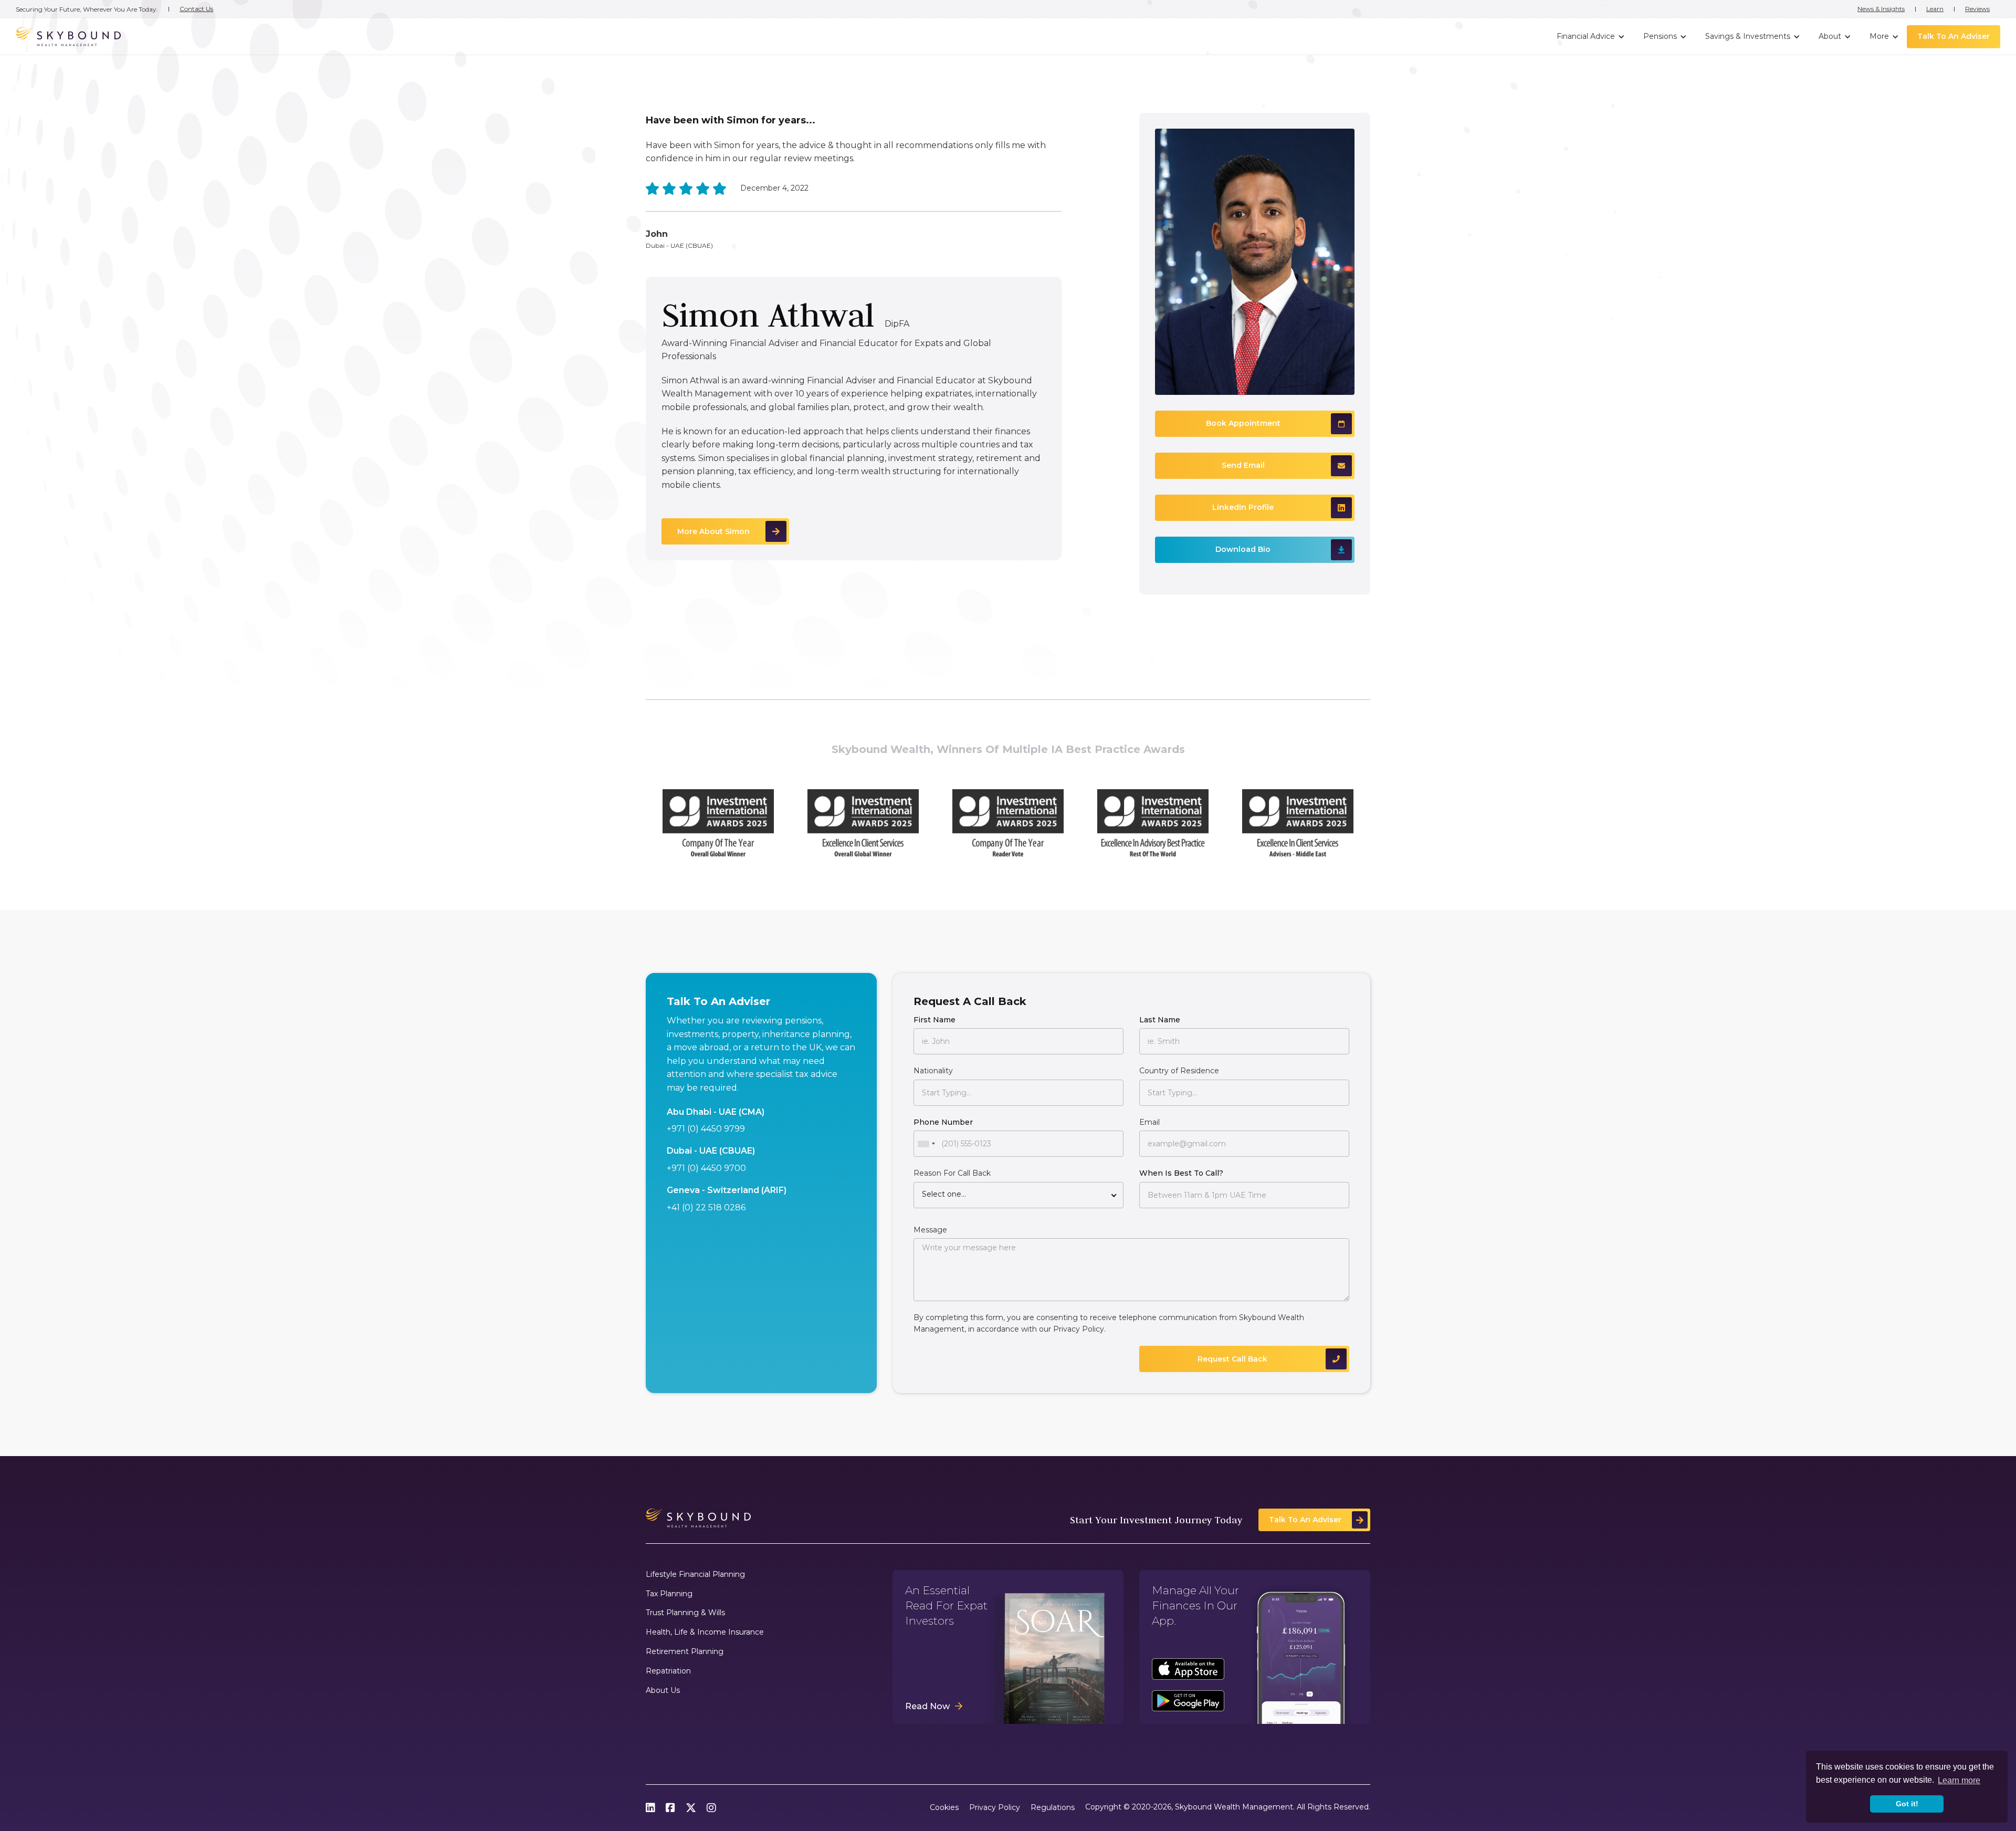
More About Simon (713, 531)
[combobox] (926, 1144)
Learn (1935, 9)
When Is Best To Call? (1181, 1173)
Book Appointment (1243, 423)
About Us (663, 1691)
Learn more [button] (1959, 1780)
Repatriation (668, 1671)
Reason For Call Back (952, 1173)
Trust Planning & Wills (685, 1613)
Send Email (1243, 465)
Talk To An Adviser (1954, 36)
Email (1149, 1122)
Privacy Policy (1079, 1329)
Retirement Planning (685, 1652)
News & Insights (1881, 9)
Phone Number (943, 1122)
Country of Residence (1179, 1071)
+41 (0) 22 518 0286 (706, 1207)
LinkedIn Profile (1243, 507)
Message (930, 1230)
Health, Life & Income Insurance (705, 1632)
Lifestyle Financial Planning (695, 1574)
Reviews (1977, 9)
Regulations (1053, 1808)
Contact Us (196, 9)
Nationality (933, 1071)
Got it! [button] (1907, 1804)
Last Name (1160, 1020)
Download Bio (1243, 549)
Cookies (944, 1808)
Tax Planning (669, 1594)
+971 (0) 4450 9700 (706, 1168)
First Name (934, 1020)
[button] (1589, 37)
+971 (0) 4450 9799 (706, 1129)
